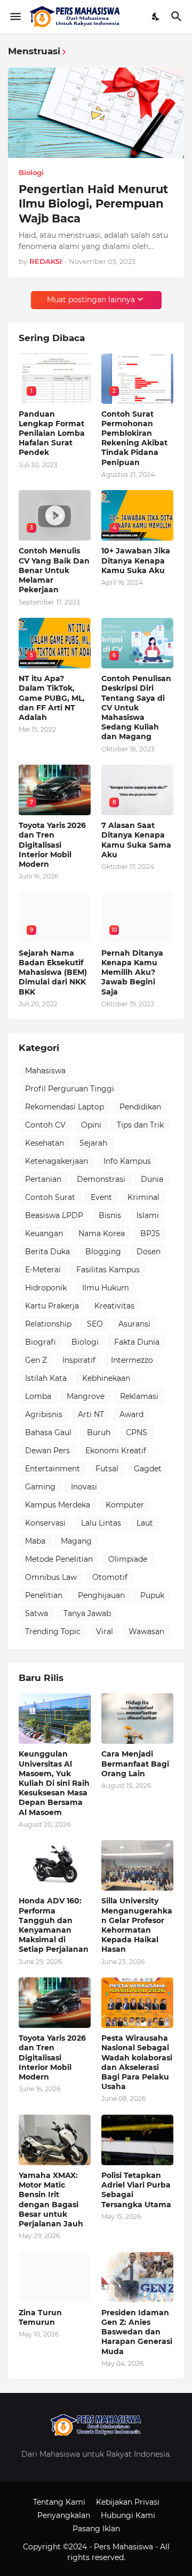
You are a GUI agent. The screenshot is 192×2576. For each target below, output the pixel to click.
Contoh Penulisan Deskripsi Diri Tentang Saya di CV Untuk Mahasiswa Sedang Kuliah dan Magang (136, 707)
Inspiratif (79, 1360)
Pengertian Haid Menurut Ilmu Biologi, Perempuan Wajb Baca (93, 204)
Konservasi (45, 1523)
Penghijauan (101, 1595)
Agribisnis (44, 1414)
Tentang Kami (59, 2502)
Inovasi (84, 1487)
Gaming (40, 1487)
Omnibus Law (51, 1577)
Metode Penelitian (59, 1559)
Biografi (41, 1342)
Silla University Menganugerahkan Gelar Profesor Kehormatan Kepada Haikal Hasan (137, 1925)
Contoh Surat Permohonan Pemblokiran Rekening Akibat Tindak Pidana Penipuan (134, 438)
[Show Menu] (15, 16)
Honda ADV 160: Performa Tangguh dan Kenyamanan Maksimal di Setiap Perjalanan (54, 1925)
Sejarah (93, 1143)
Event (101, 1197)
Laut (145, 1523)
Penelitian (44, 1595)
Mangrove (86, 1396)
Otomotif (110, 1577)
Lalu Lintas (101, 1523)
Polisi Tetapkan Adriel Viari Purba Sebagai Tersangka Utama (136, 2190)
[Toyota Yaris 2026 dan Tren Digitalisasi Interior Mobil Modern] (55, 2003)
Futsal (107, 1469)
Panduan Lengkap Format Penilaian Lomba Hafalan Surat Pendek (52, 433)
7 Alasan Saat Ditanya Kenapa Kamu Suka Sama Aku (136, 840)
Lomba (38, 1396)
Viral (105, 1631)
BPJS (150, 1233)
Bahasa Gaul (48, 1432)
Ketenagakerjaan (57, 1161)
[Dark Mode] (156, 16)
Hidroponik (46, 1288)
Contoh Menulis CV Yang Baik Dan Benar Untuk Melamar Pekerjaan (54, 570)
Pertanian (43, 1179)
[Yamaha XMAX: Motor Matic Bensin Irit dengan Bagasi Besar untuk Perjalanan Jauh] (55, 2140)
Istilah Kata (46, 1378)
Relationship (48, 1324)
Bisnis (110, 1215)
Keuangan (44, 1233)
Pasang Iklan (96, 2529)
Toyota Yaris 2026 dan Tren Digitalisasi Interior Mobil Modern (52, 845)
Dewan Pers (47, 1451)
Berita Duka (47, 1252)
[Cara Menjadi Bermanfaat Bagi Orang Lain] (137, 1718)
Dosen (149, 1252)
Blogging (103, 1252)
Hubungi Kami (128, 2515)
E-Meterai (43, 1270)
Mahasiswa (45, 1071)
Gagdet (148, 1469)
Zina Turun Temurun (40, 2317)
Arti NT (91, 1414)
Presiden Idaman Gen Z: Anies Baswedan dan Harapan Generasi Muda (137, 2332)
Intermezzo (132, 1360)
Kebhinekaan (106, 1378)
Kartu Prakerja (52, 1306)
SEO (95, 1324)
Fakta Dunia (137, 1342)
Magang (76, 1541)
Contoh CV (45, 1125)
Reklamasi (139, 1396)
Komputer (125, 1505)
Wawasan (146, 1631)
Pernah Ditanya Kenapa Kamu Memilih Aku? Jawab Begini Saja (132, 972)
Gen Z (36, 1360)
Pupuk (152, 1595)
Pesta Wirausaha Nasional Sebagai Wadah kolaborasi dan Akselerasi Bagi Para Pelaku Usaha (137, 2062)
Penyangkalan (64, 2515)
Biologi (85, 1342)
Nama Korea (102, 1233)
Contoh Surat (50, 1197)
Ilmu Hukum (106, 1288)
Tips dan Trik (140, 1125)
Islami (148, 1215)
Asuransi (134, 1324)
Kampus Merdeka (58, 1505)
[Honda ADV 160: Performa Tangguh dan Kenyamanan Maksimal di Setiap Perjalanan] (55, 1865)
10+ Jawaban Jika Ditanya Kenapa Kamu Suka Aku (136, 560)
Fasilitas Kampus (108, 1270)
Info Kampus (127, 1161)
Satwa (37, 1613)
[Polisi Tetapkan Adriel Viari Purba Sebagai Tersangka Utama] (137, 2140)
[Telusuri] (178, 16)
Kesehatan (45, 1143)
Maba (35, 1541)
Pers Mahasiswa (125, 2547)
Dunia (152, 1179)
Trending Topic (53, 1631)
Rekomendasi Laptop (65, 1107)
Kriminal (143, 1197)
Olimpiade (128, 1559)
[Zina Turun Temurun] (55, 2277)
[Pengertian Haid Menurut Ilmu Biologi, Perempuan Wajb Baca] (96, 113)
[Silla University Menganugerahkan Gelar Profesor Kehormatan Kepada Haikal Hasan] (137, 1865)
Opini (91, 1125)
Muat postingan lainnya (91, 300)
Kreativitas (114, 1306)
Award (131, 1414)
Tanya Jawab (87, 1613)
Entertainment (53, 1469)
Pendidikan (140, 1107)
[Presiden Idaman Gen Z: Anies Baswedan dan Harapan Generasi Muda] (137, 2277)
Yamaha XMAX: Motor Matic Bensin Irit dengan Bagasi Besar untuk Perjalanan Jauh (51, 2200)
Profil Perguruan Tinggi (70, 1089)
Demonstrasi (101, 1179)
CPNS (137, 1432)
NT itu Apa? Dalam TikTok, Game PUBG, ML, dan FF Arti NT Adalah (52, 698)
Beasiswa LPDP (54, 1215)
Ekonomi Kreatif (116, 1451)
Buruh (99, 1432)
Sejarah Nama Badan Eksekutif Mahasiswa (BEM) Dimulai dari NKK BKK (53, 972)
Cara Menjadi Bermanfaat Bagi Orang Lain (135, 1763)
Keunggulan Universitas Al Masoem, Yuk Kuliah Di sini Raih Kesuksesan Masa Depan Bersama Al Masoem (54, 1783)
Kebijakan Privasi (128, 2502)
